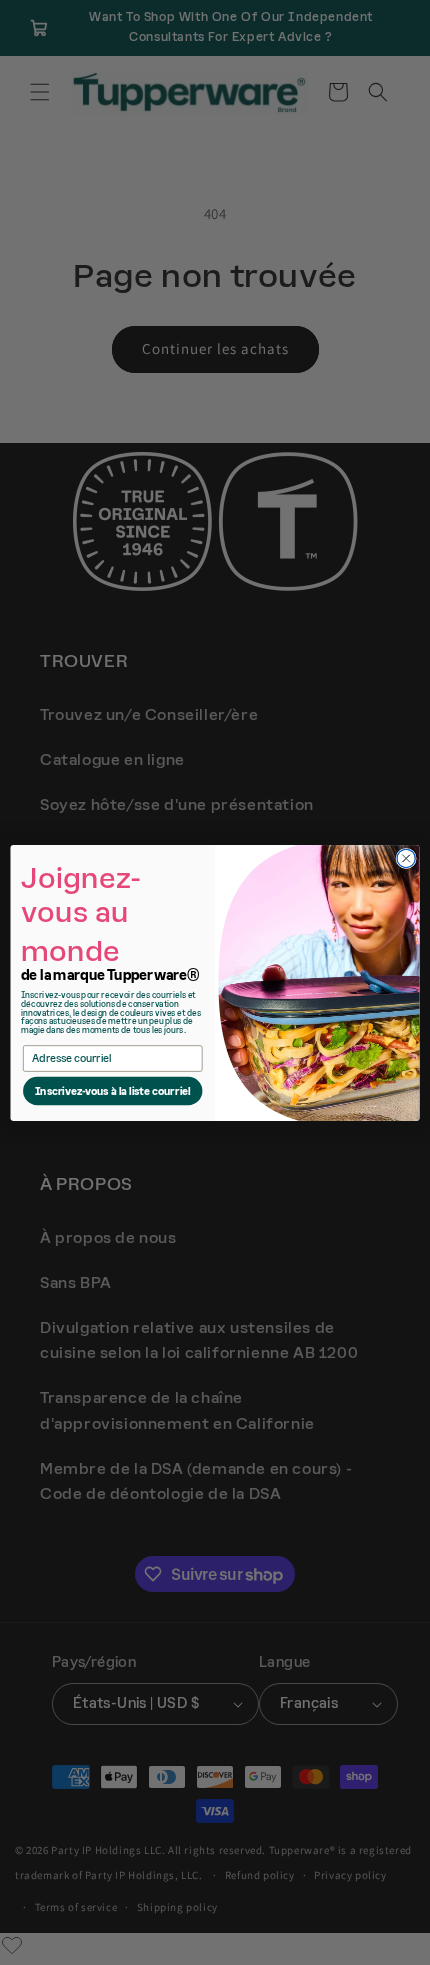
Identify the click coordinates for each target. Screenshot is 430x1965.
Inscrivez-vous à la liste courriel (113, 1091)
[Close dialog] (406, 858)
